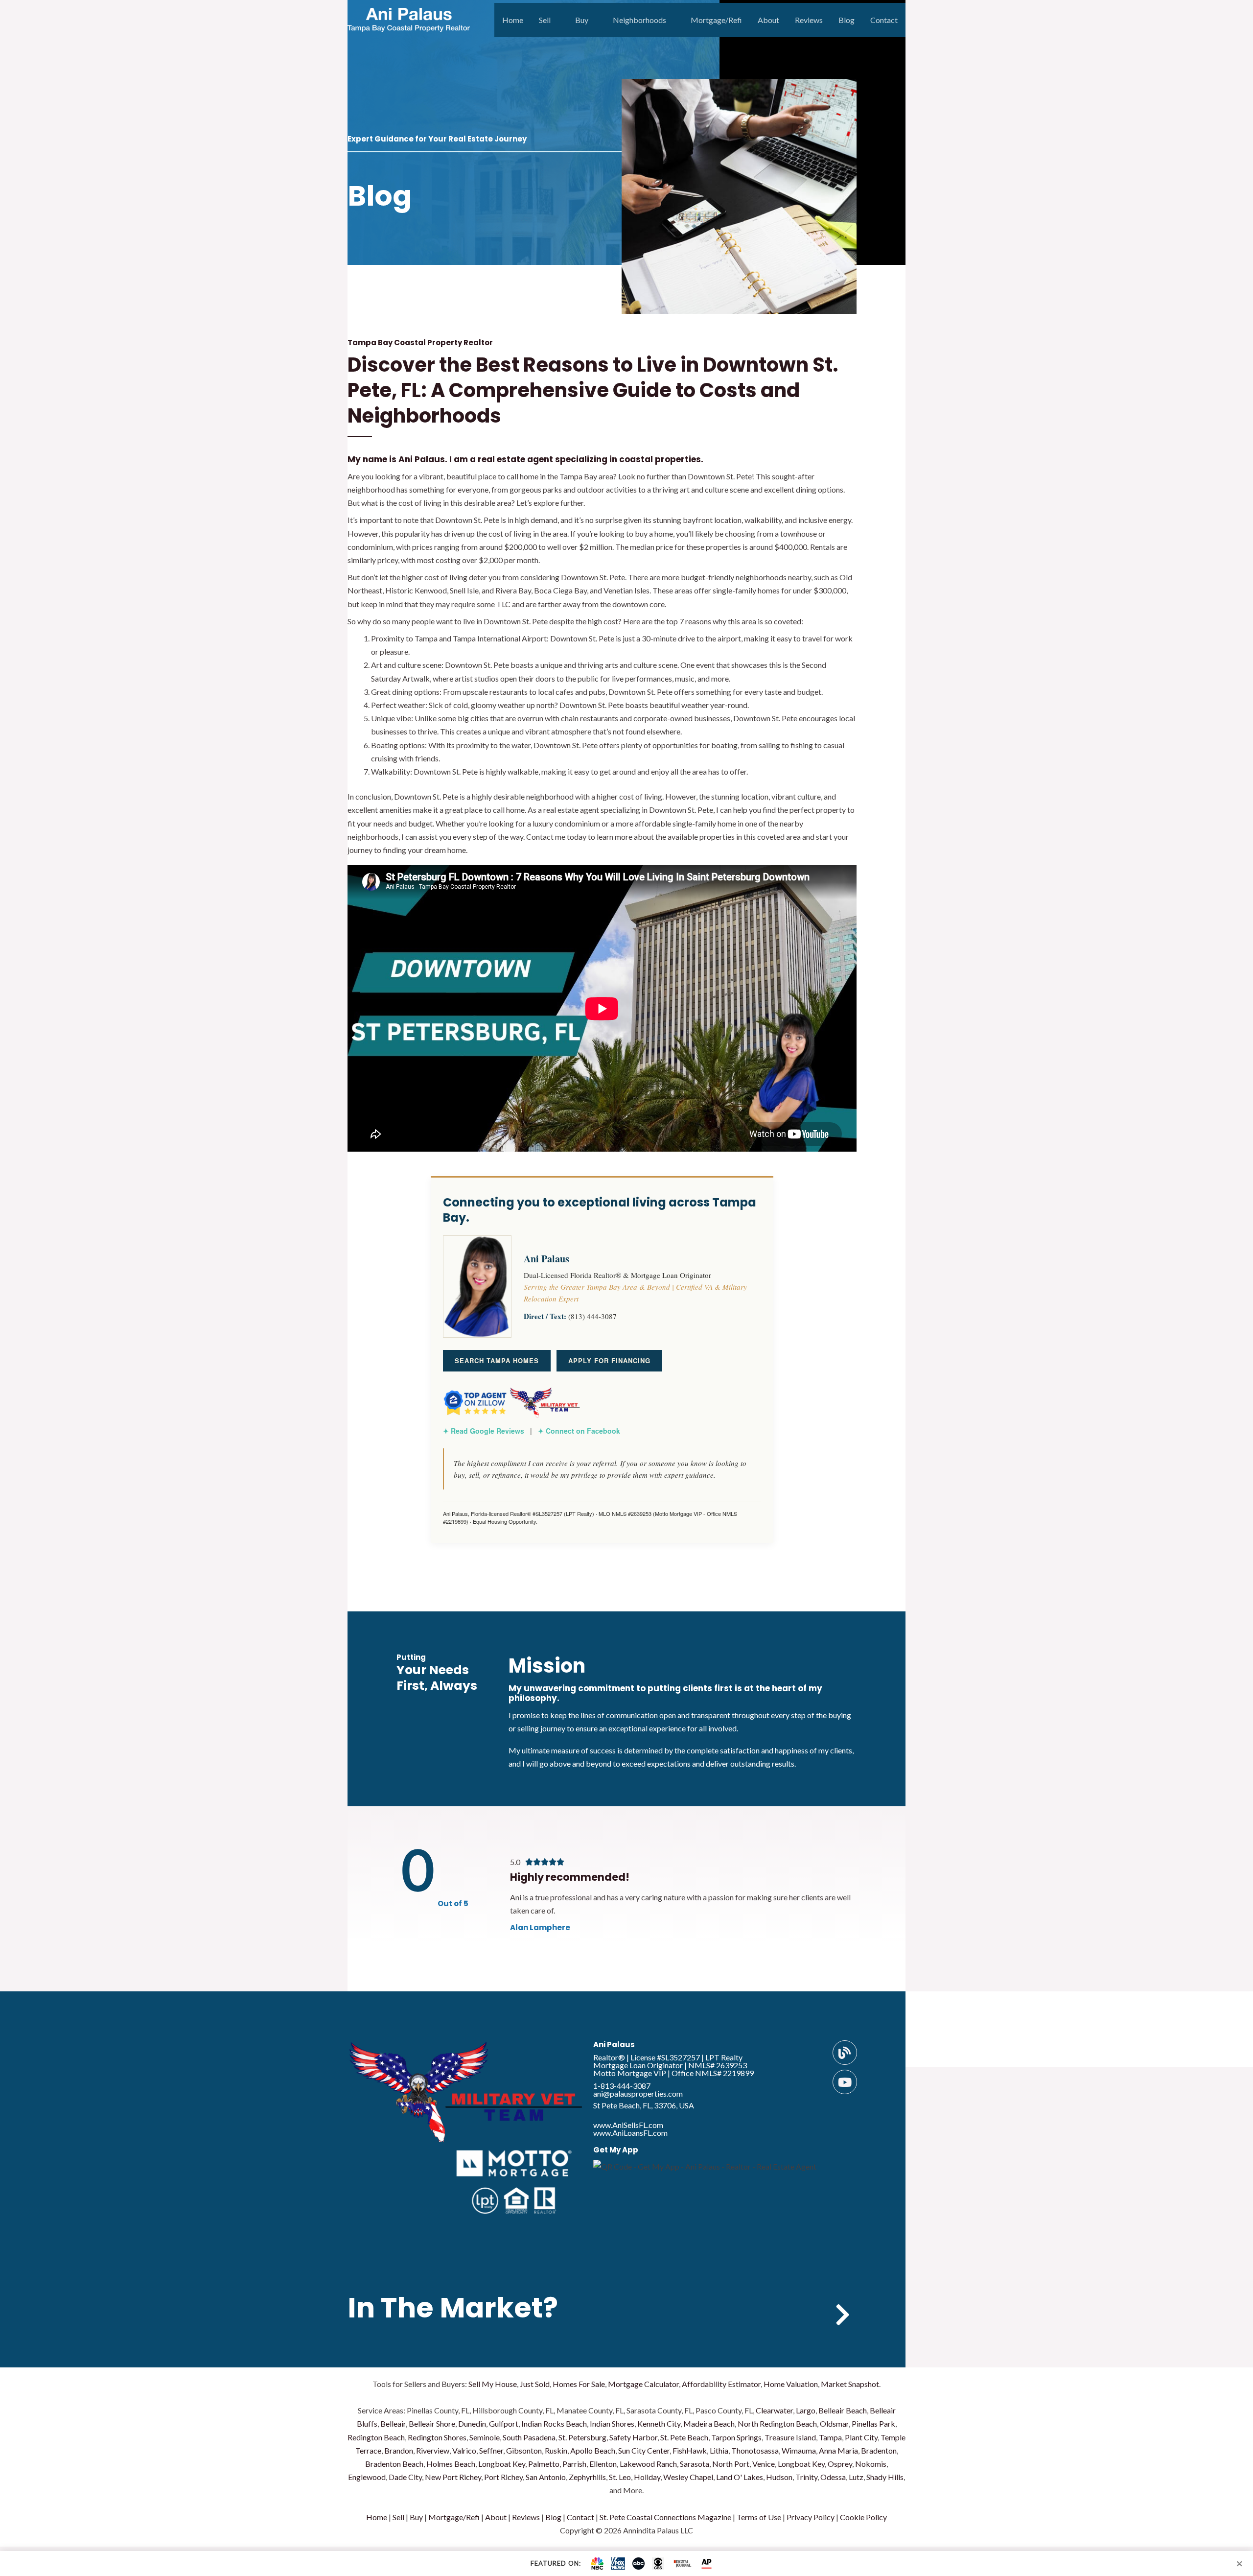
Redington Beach (376, 2437)
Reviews (809, 20)
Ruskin (556, 2450)
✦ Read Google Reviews (484, 1431)
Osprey (840, 2464)
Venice (764, 2464)
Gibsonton (524, 2450)
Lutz (856, 2477)
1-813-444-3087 (622, 2086)
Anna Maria (838, 2450)
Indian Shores (612, 2423)
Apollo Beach (593, 2450)
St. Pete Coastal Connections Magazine (665, 2517)
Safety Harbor (633, 2437)
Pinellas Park (873, 2423)
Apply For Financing (609, 1360)
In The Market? (453, 2308)
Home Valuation (791, 2384)
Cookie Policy (863, 2517)
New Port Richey (453, 2477)
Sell (545, 20)
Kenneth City (659, 2423)
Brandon (399, 2450)
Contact (884, 20)
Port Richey (503, 2477)
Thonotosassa (755, 2450)
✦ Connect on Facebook (579, 1431)
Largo (806, 2410)
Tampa (830, 2437)
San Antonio (546, 2477)
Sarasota (695, 2464)
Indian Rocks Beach (554, 2423)
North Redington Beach (777, 2423)
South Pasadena (529, 2437)
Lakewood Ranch (648, 2464)
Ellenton (603, 2464)
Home (513, 20)
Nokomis (871, 2464)
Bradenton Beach (394, 2464)
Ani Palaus (614, 2044)
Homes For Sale (579, 2384)
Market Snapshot (850, 2384)
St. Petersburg (582, 2437)
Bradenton (879, 2450)
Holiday (647, 2477)
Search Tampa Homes (497, 1360)
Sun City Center (644, 2450)
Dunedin (472, 2423)
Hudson (779, 2477)
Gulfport (504, 2423)
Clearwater (774, 2410)
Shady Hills (885, 2477)
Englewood (367, 2477)
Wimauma (799, 2450)
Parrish (574, 2464)
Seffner (491, 2450)
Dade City (405, 2477)
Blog (847, 20)
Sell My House (493, 2384)
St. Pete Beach (684, 2437)
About (768, 20)
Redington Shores (437, 2437)
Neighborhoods (639, 20)
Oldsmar (834, 2423)
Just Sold (535, 2384)
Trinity (806, 2477)
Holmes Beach (451, 2464)
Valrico (464, 2450)
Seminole (485, 2437)
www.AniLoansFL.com (630, 2133)
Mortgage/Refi (716, 20)
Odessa (833, 2477)
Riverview (433, 2450)
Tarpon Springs (736, 2437)
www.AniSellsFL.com (628, 2125)
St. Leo (620, 2477)
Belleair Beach (843, 2410)
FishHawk (690, 2450)
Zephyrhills (587, 2477)
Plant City (861, 2437)
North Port (731, 2464)
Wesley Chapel (688, 2477)
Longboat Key (502, 2464)
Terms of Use (759, 2517)
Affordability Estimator (721, 2384)
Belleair (393, 2423)
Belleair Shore (432, 2423)
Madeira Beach (709, 2423)
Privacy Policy (811, 2517)
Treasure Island (790, 2437)
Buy (582, 20)
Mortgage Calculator (643, 2384)
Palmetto (544, 2464)
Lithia (719, 2450)
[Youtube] (845, 2082)
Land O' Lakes (740, 2477)
